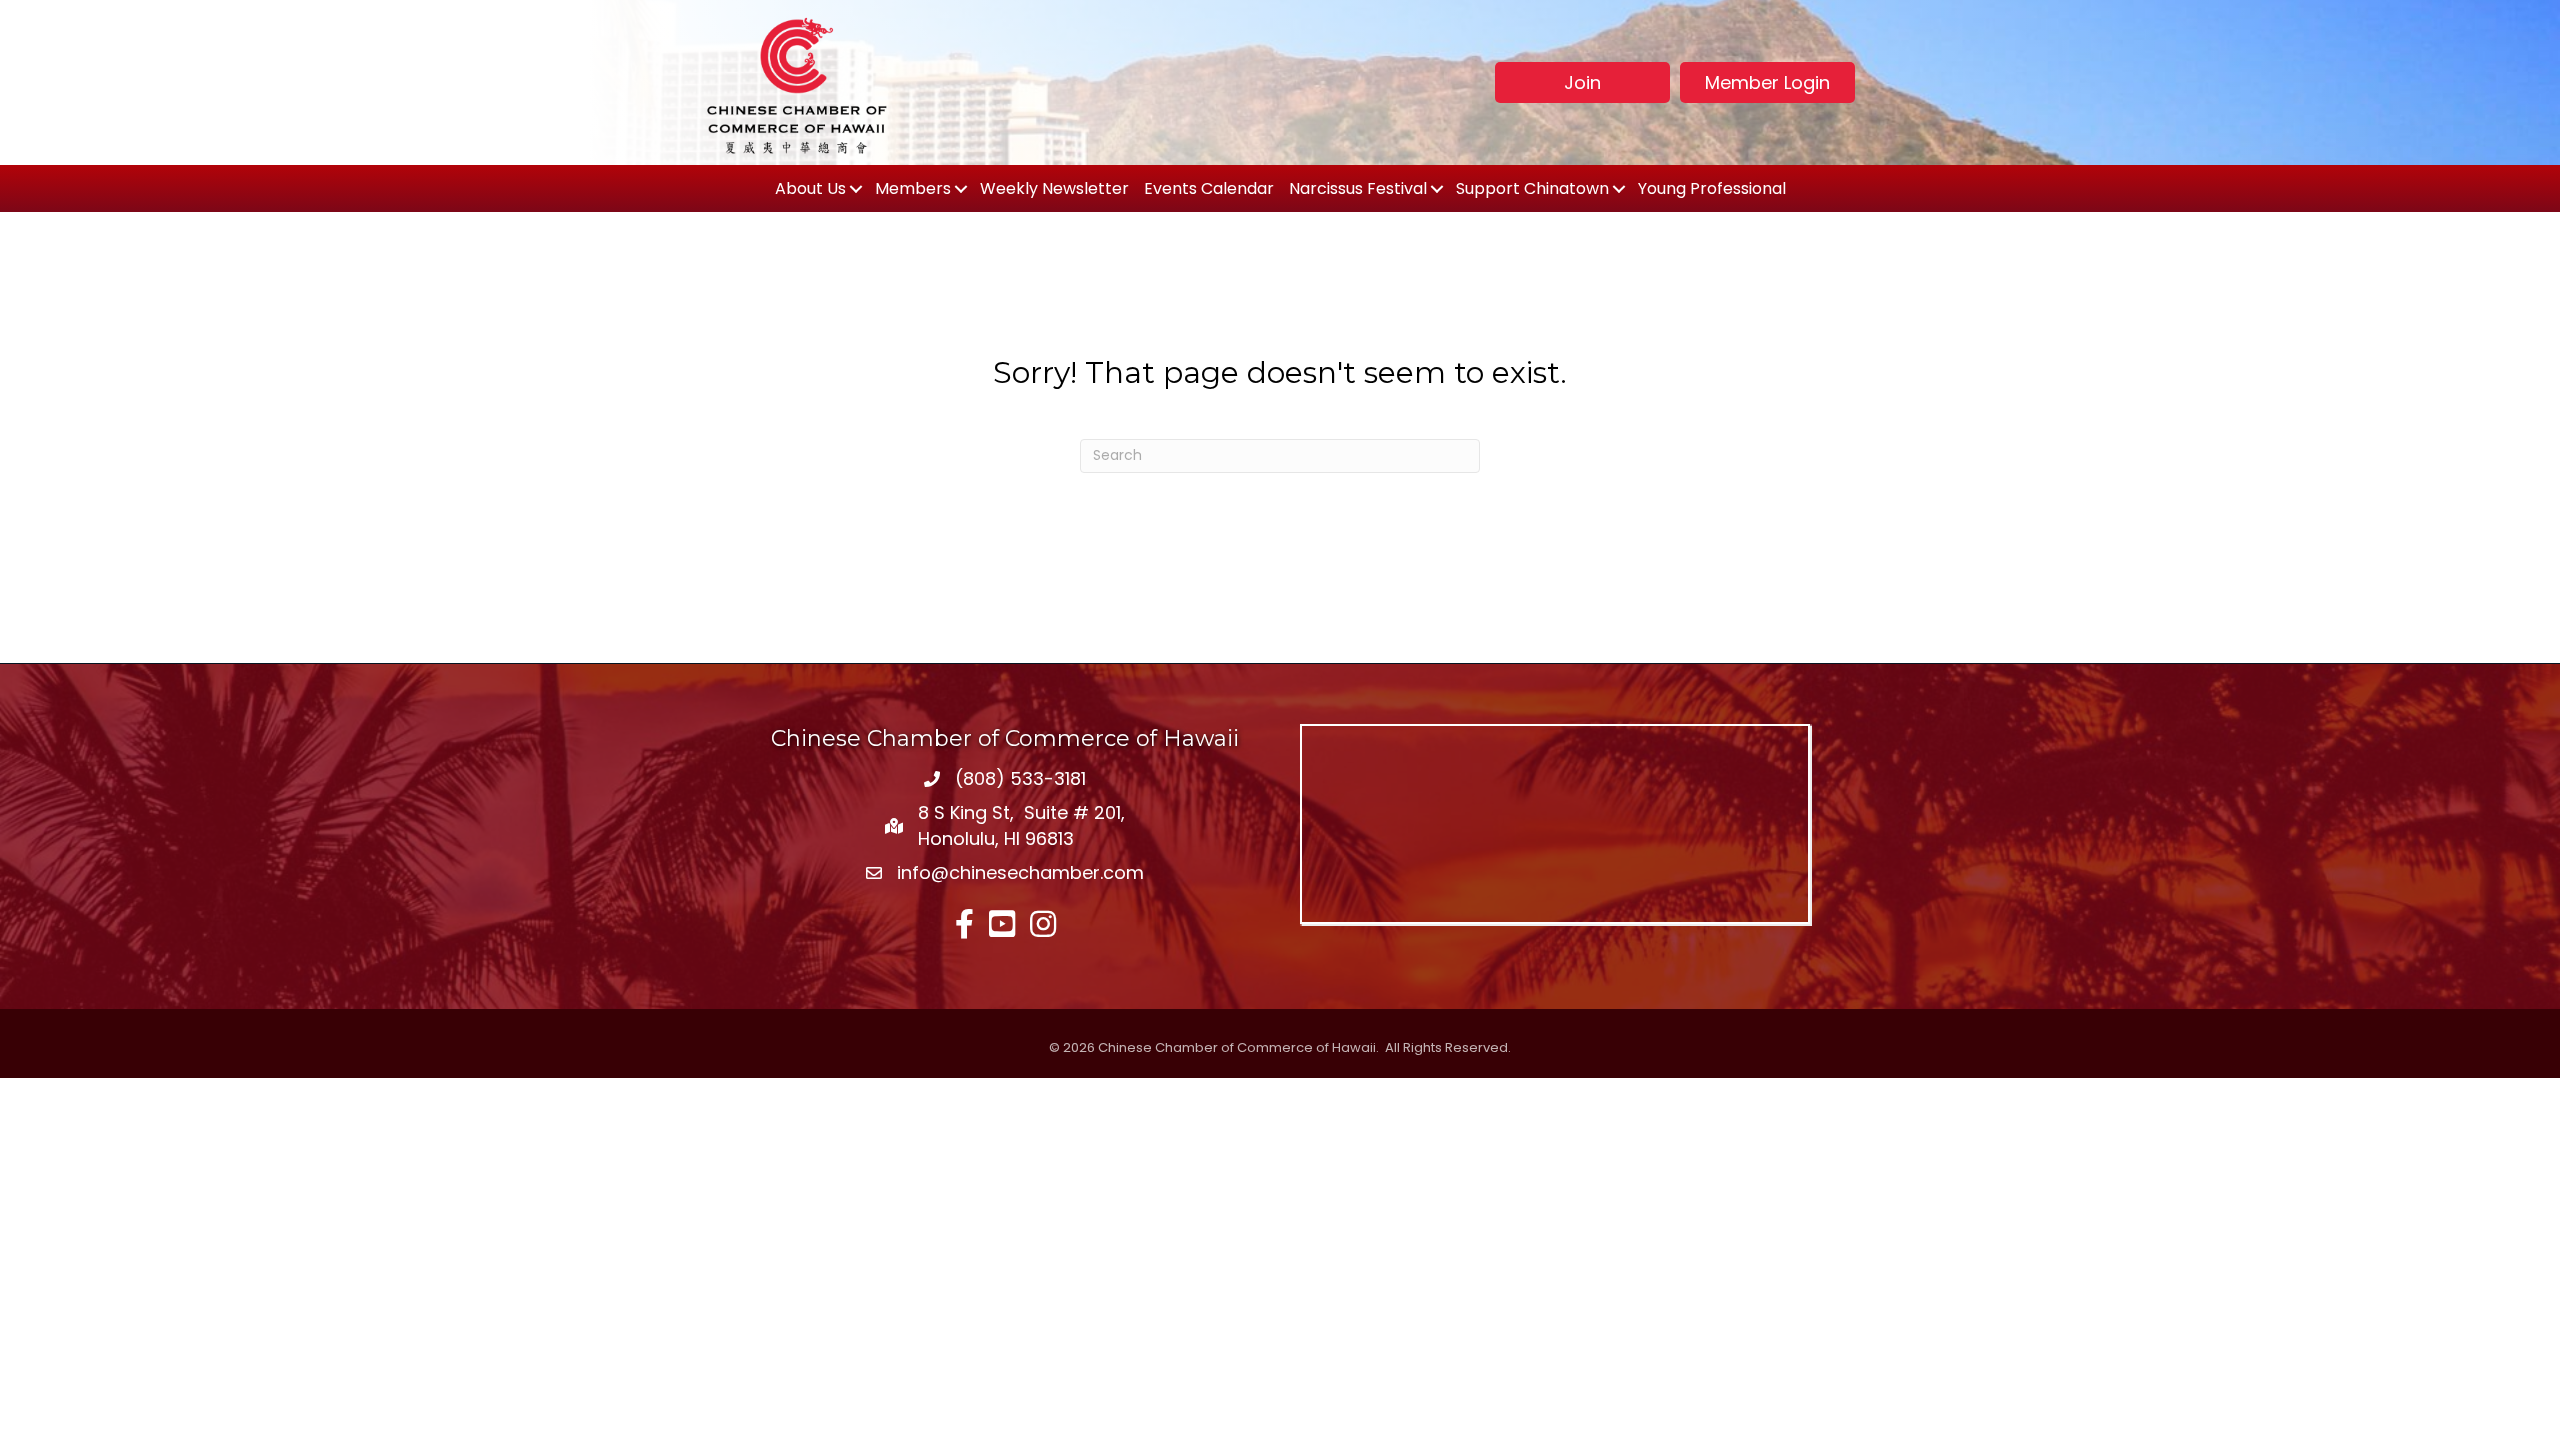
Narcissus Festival (1358, 188)
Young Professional (1712, 188)
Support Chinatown (1532, 188)
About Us (810, 188)
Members (913, 188)
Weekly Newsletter (1054, 188)
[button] (1582, 82)
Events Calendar (1209, 188)
